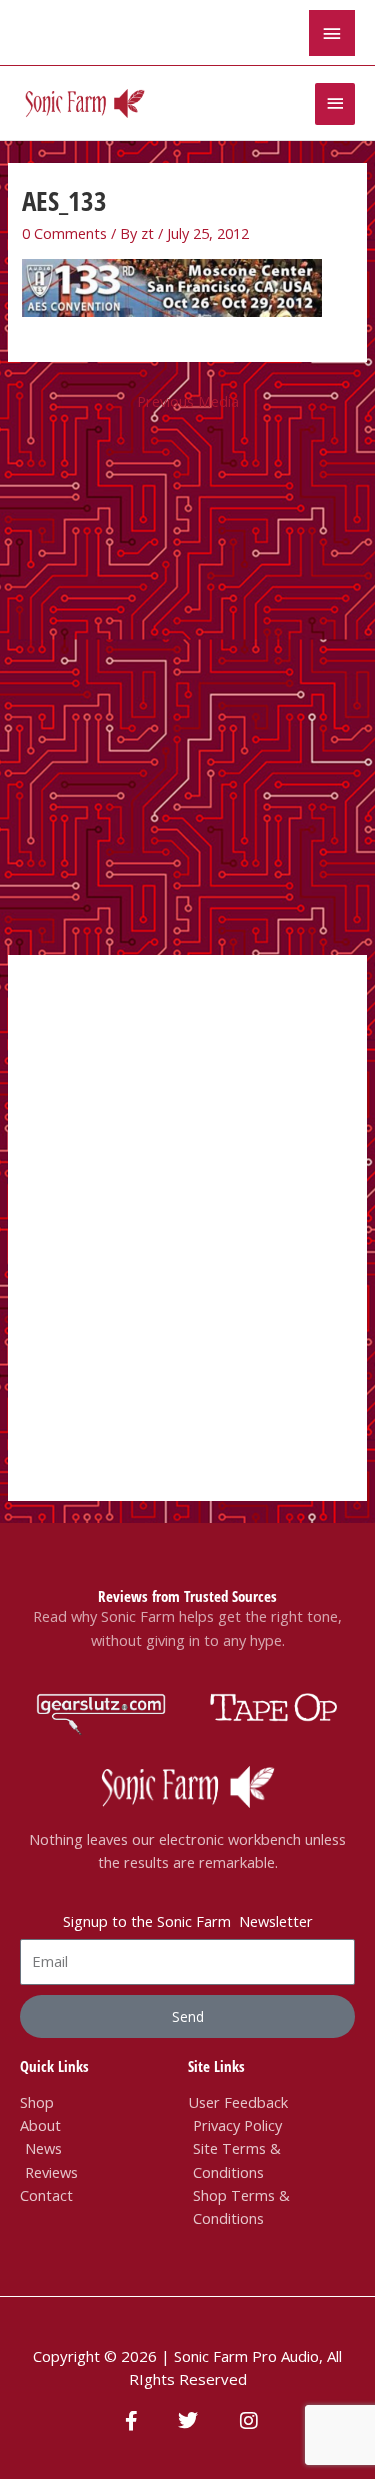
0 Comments (64, 233)
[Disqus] (187, 686)
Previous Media (188, 401)
